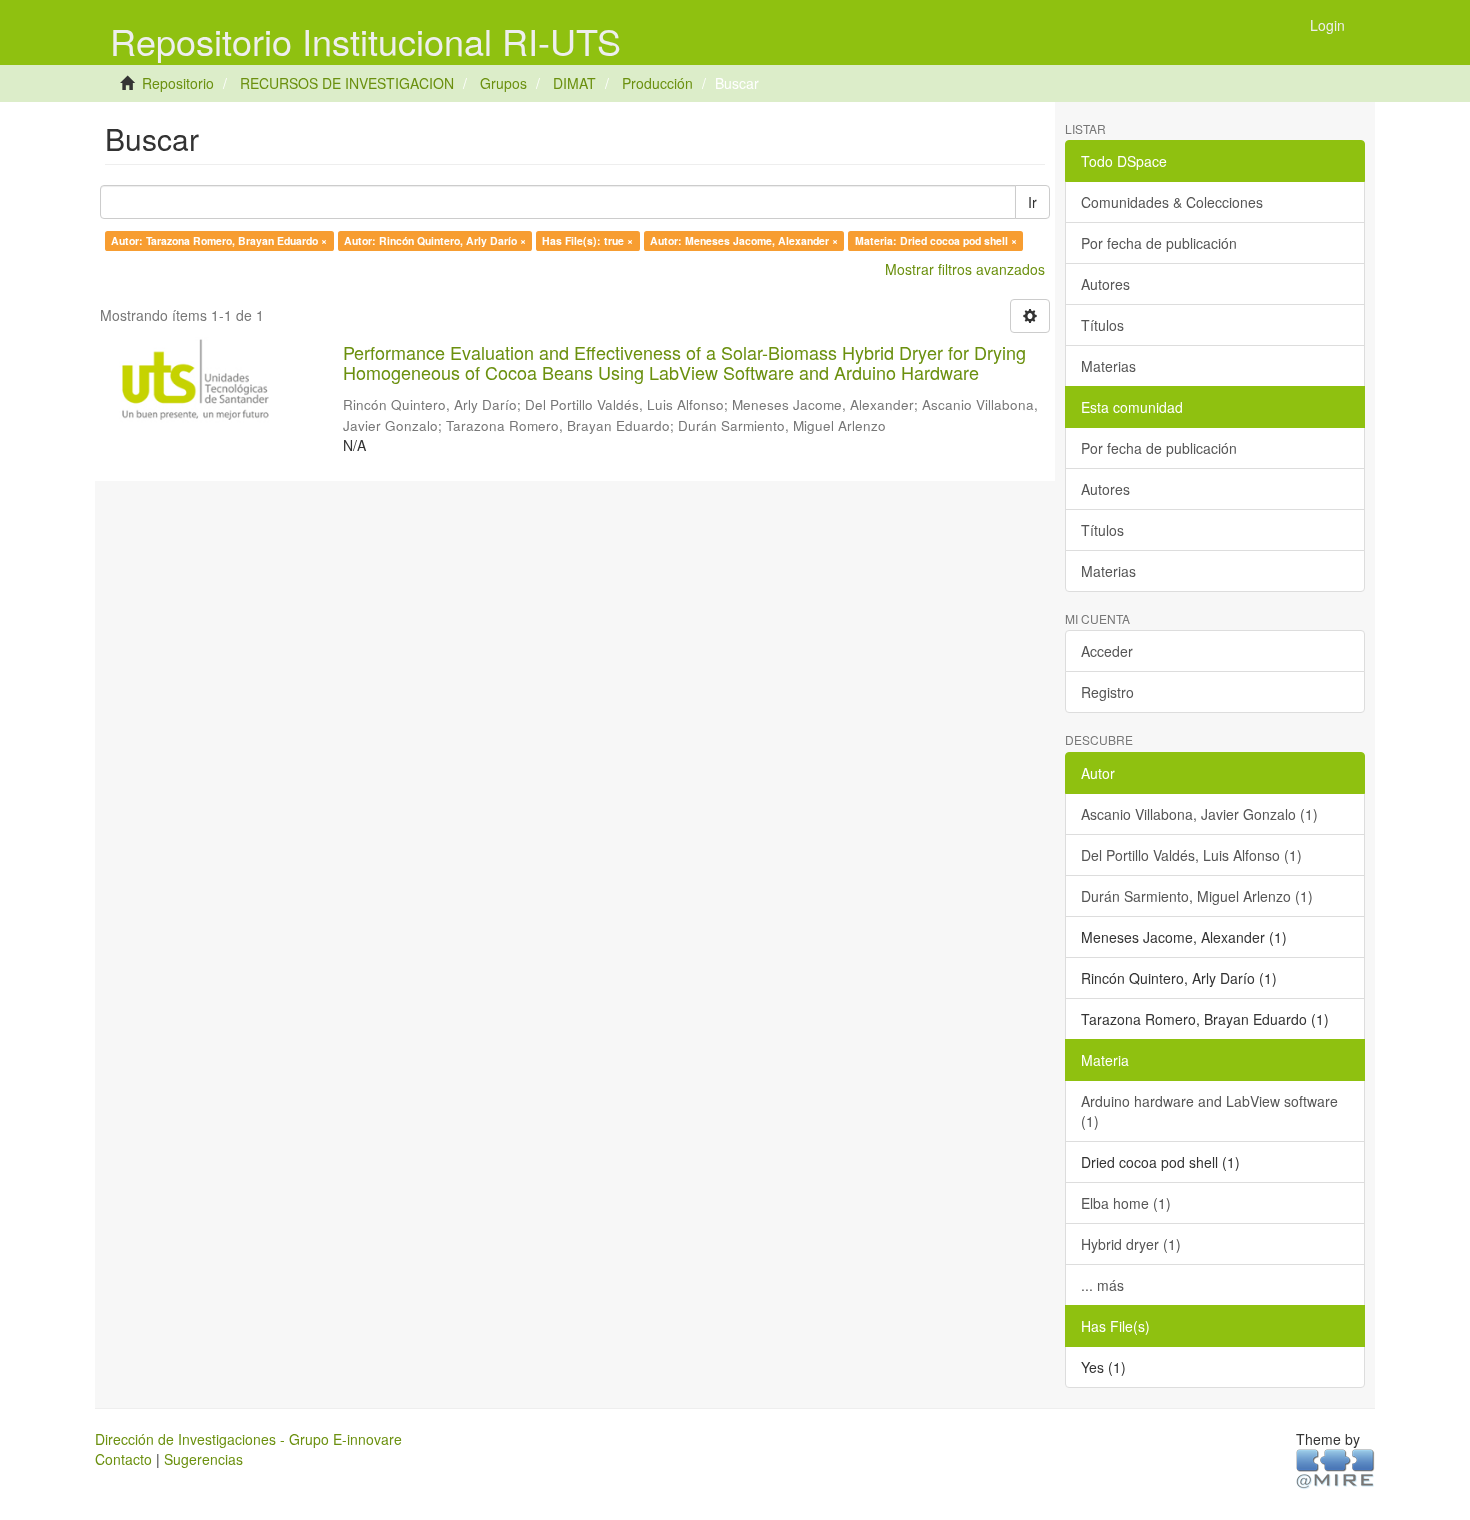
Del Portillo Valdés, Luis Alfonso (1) (1191, 855)
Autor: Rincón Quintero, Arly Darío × (435, 240)
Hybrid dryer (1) (1131, 1244)
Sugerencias (203, 1459)
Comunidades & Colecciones (1172, 202)
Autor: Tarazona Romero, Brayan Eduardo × (219, 240)
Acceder (1107, 651)
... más (1102, 1285)
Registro (1107, 692)
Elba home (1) (1126, 1203)
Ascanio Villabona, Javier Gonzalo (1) (1199, 814)
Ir (1032, 202)
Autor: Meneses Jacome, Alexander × (744, 240)
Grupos (503, 83)
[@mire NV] (1335, 1467)
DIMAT (574, 83)
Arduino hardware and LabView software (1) (1209, 1111)
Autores (1105, 284)
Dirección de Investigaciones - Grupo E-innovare (248, 1439)
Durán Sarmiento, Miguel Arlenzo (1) (1197, 896)
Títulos (1102, 325)
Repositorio (178, 83)
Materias (1108, 366)
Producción (657, 83)
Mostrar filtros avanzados (965, 269)
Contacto (123, 1459)
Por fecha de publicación (1159, 243)
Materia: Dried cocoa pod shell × (936, 240)
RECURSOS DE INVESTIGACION (347, 83)
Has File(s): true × (587, 240)
